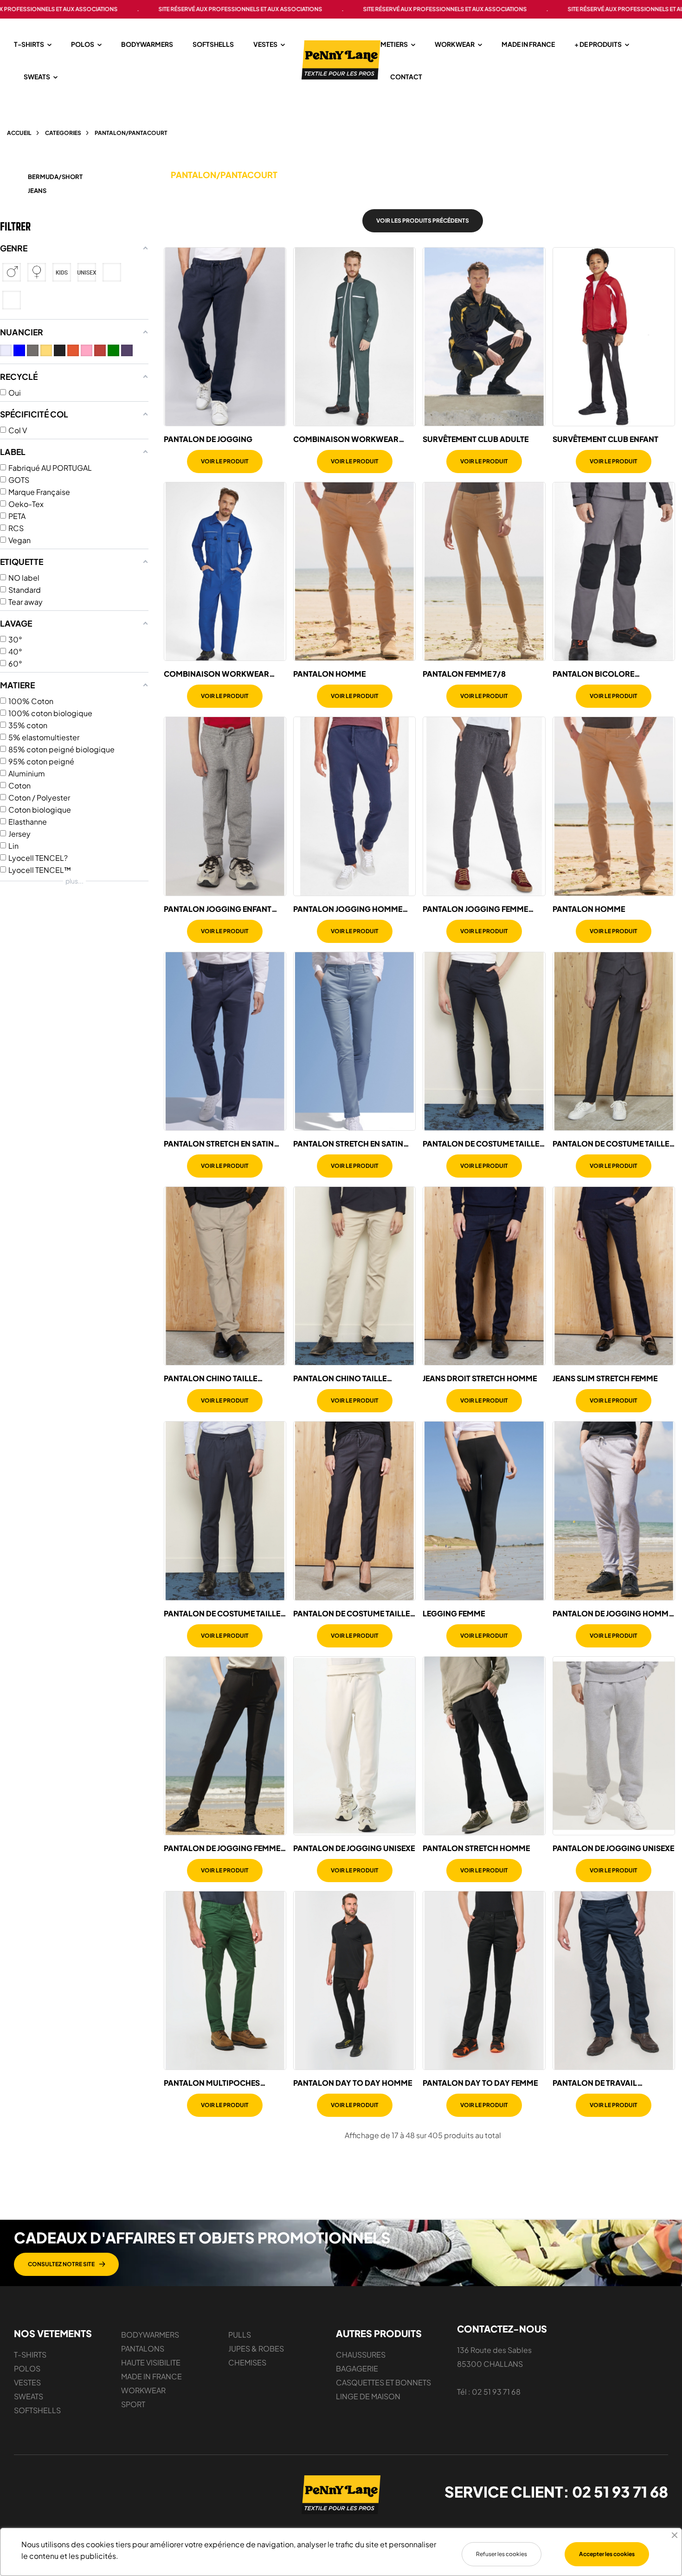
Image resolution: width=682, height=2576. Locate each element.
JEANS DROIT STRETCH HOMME (480, 1378)
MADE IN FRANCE (151, 2376)
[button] (66, 2264)
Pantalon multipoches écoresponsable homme (215, 2083)
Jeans (37, 191)
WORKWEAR (143, 2390)
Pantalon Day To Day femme (480, 2083)
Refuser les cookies (502, 2554)
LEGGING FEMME (454, 1614)
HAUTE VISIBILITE (151, 2362)
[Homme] (12, 272)
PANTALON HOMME (329, 674)
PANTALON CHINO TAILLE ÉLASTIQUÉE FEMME (340, 1378)
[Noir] (60, 350)
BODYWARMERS (150, 2335)
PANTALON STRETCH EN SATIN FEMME (348, 1144)
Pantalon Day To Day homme (353, 2083)
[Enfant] (62, 272)
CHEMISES (247, 2362)
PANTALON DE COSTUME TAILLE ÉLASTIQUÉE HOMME (481, 1144)
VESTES (27, 2382)
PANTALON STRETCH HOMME (476, 1848)
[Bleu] (19, 350)
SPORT (133, 2404)
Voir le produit (225, 461)
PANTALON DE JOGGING (208, 439)
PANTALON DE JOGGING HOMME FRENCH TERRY (613, 1614)
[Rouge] (100, 350)
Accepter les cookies (607, 2554)
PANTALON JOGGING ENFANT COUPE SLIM (218, 909)
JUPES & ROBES (256, 2349)
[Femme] (37, 272)
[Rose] (87, 350)
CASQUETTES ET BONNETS (383, 2382)
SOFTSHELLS (37, 2410)
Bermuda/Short (55, 177)
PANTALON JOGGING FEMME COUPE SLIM (475, 909)
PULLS (240, 2335)
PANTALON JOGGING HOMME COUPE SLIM (348, 909)
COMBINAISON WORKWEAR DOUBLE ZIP (346, 439)
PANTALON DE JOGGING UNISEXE (354, 1848)
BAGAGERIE (357, 2368)
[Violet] (127, 350)
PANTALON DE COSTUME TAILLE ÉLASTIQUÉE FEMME (611, 1144)
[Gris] (33, 350)
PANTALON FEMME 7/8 (464, 674)
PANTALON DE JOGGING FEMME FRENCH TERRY (222, 1848)
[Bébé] (112, 272)
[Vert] (113, 350)
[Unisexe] (87, 272)
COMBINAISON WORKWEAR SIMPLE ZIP (216, 674)
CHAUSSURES (361, 2355)
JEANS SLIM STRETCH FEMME (605, 1378)
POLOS (27, 2368)
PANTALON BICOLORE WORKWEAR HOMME (593, 674)
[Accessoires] (12, 300)
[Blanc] (6, 350)
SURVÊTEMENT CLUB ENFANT (605, 439)
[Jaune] (46, 350)
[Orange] (73, 350)
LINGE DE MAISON (368, 2396)
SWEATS (29, 2396)
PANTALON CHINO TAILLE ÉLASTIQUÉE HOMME (210, 1378)
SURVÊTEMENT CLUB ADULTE (476, 439)
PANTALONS (143, 2349)
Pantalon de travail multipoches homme (595, 2083)
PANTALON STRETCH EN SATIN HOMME (219, 1144)
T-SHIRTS (30, 2355)
